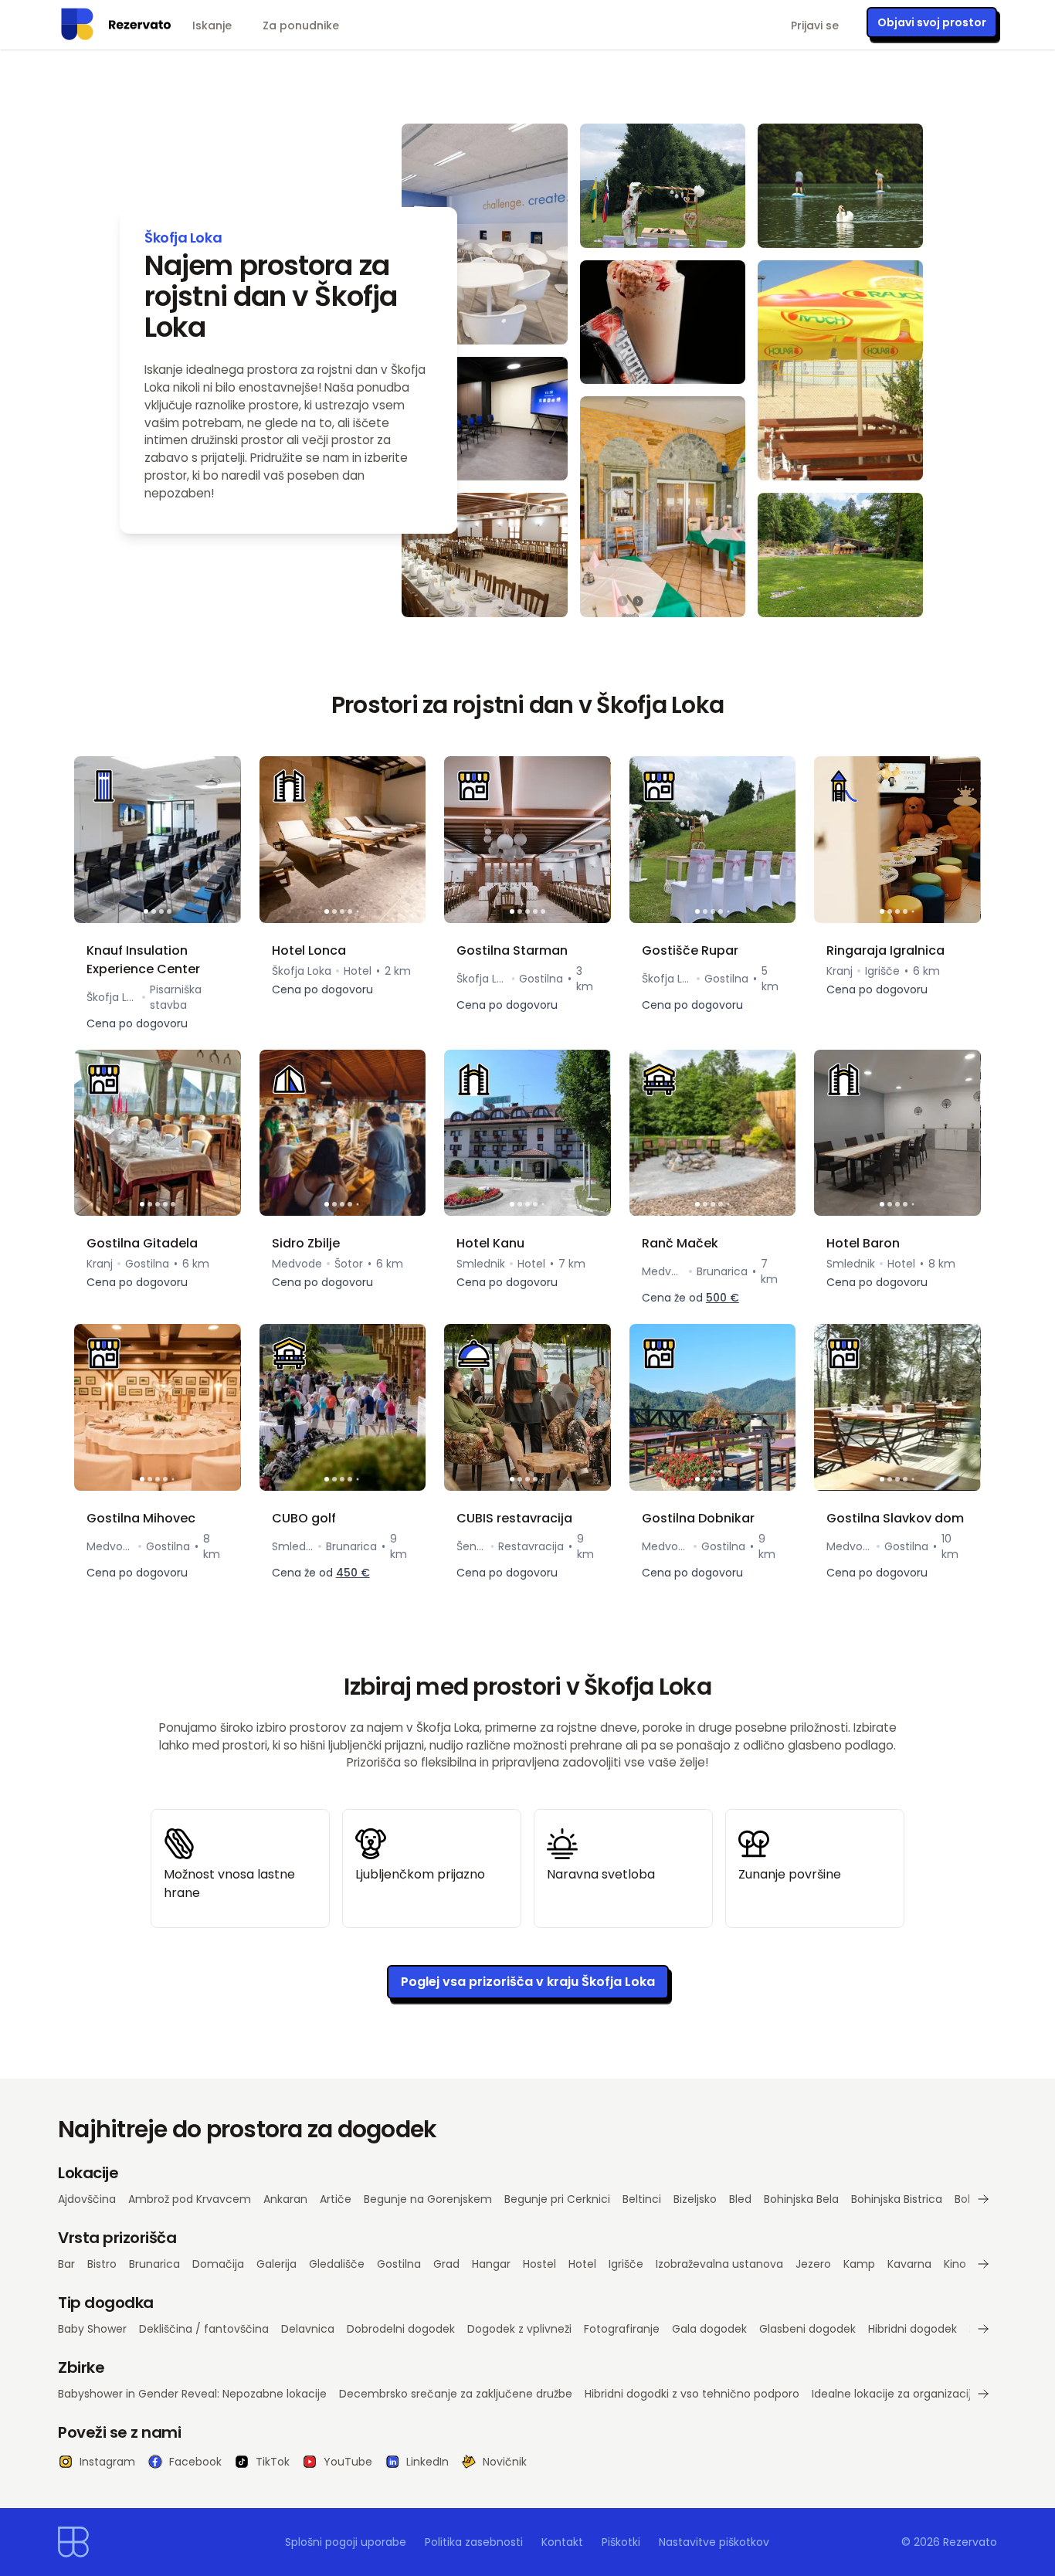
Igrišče (626, 2264)
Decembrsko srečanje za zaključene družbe (456, 2394)
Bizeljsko (695, 2199)
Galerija (276, 2264)
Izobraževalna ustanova (719, 2264)
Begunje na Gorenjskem (428, 2199)
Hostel (539, 2264)
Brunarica (154, 2264)
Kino (955, 2264)
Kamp (859, 2264)
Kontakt (562, 2542)
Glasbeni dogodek (807, 2329)
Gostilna (399, 2264)
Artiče (336, 2199)
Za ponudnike (301, 25)
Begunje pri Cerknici (557, 2199)
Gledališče (337, 2264)
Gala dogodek (709, 2329)
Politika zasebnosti (474, 2542)
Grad (446, 2264)
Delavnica (308, 2329)
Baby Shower (92, 2329)
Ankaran (285, 2199)
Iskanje (212, 25)
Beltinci (642, 2199)
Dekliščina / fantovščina (204, 2329)
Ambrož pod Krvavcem (190, 2199)
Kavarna (909, 2264)
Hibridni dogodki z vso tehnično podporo (692, 2394)
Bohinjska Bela (801, 2199)
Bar (66, 2264)
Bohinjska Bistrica (897, 2199)
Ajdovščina (87, 2199)
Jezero (813, 2264)
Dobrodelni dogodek (401, 2329)
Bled (740, 2199)
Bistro (102, 2264)
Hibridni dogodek (913, 2329)
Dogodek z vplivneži (519, 2329)
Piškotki (621, 2542)
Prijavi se (815, 25)
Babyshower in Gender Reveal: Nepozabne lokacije (192, 2394)
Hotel (582, 2264)
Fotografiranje (622, 2329)
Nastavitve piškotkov (714, 2542)
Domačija (218, 2264)
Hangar (491, 2264)
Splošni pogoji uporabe (346, 2542)
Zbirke (81, 2367)
